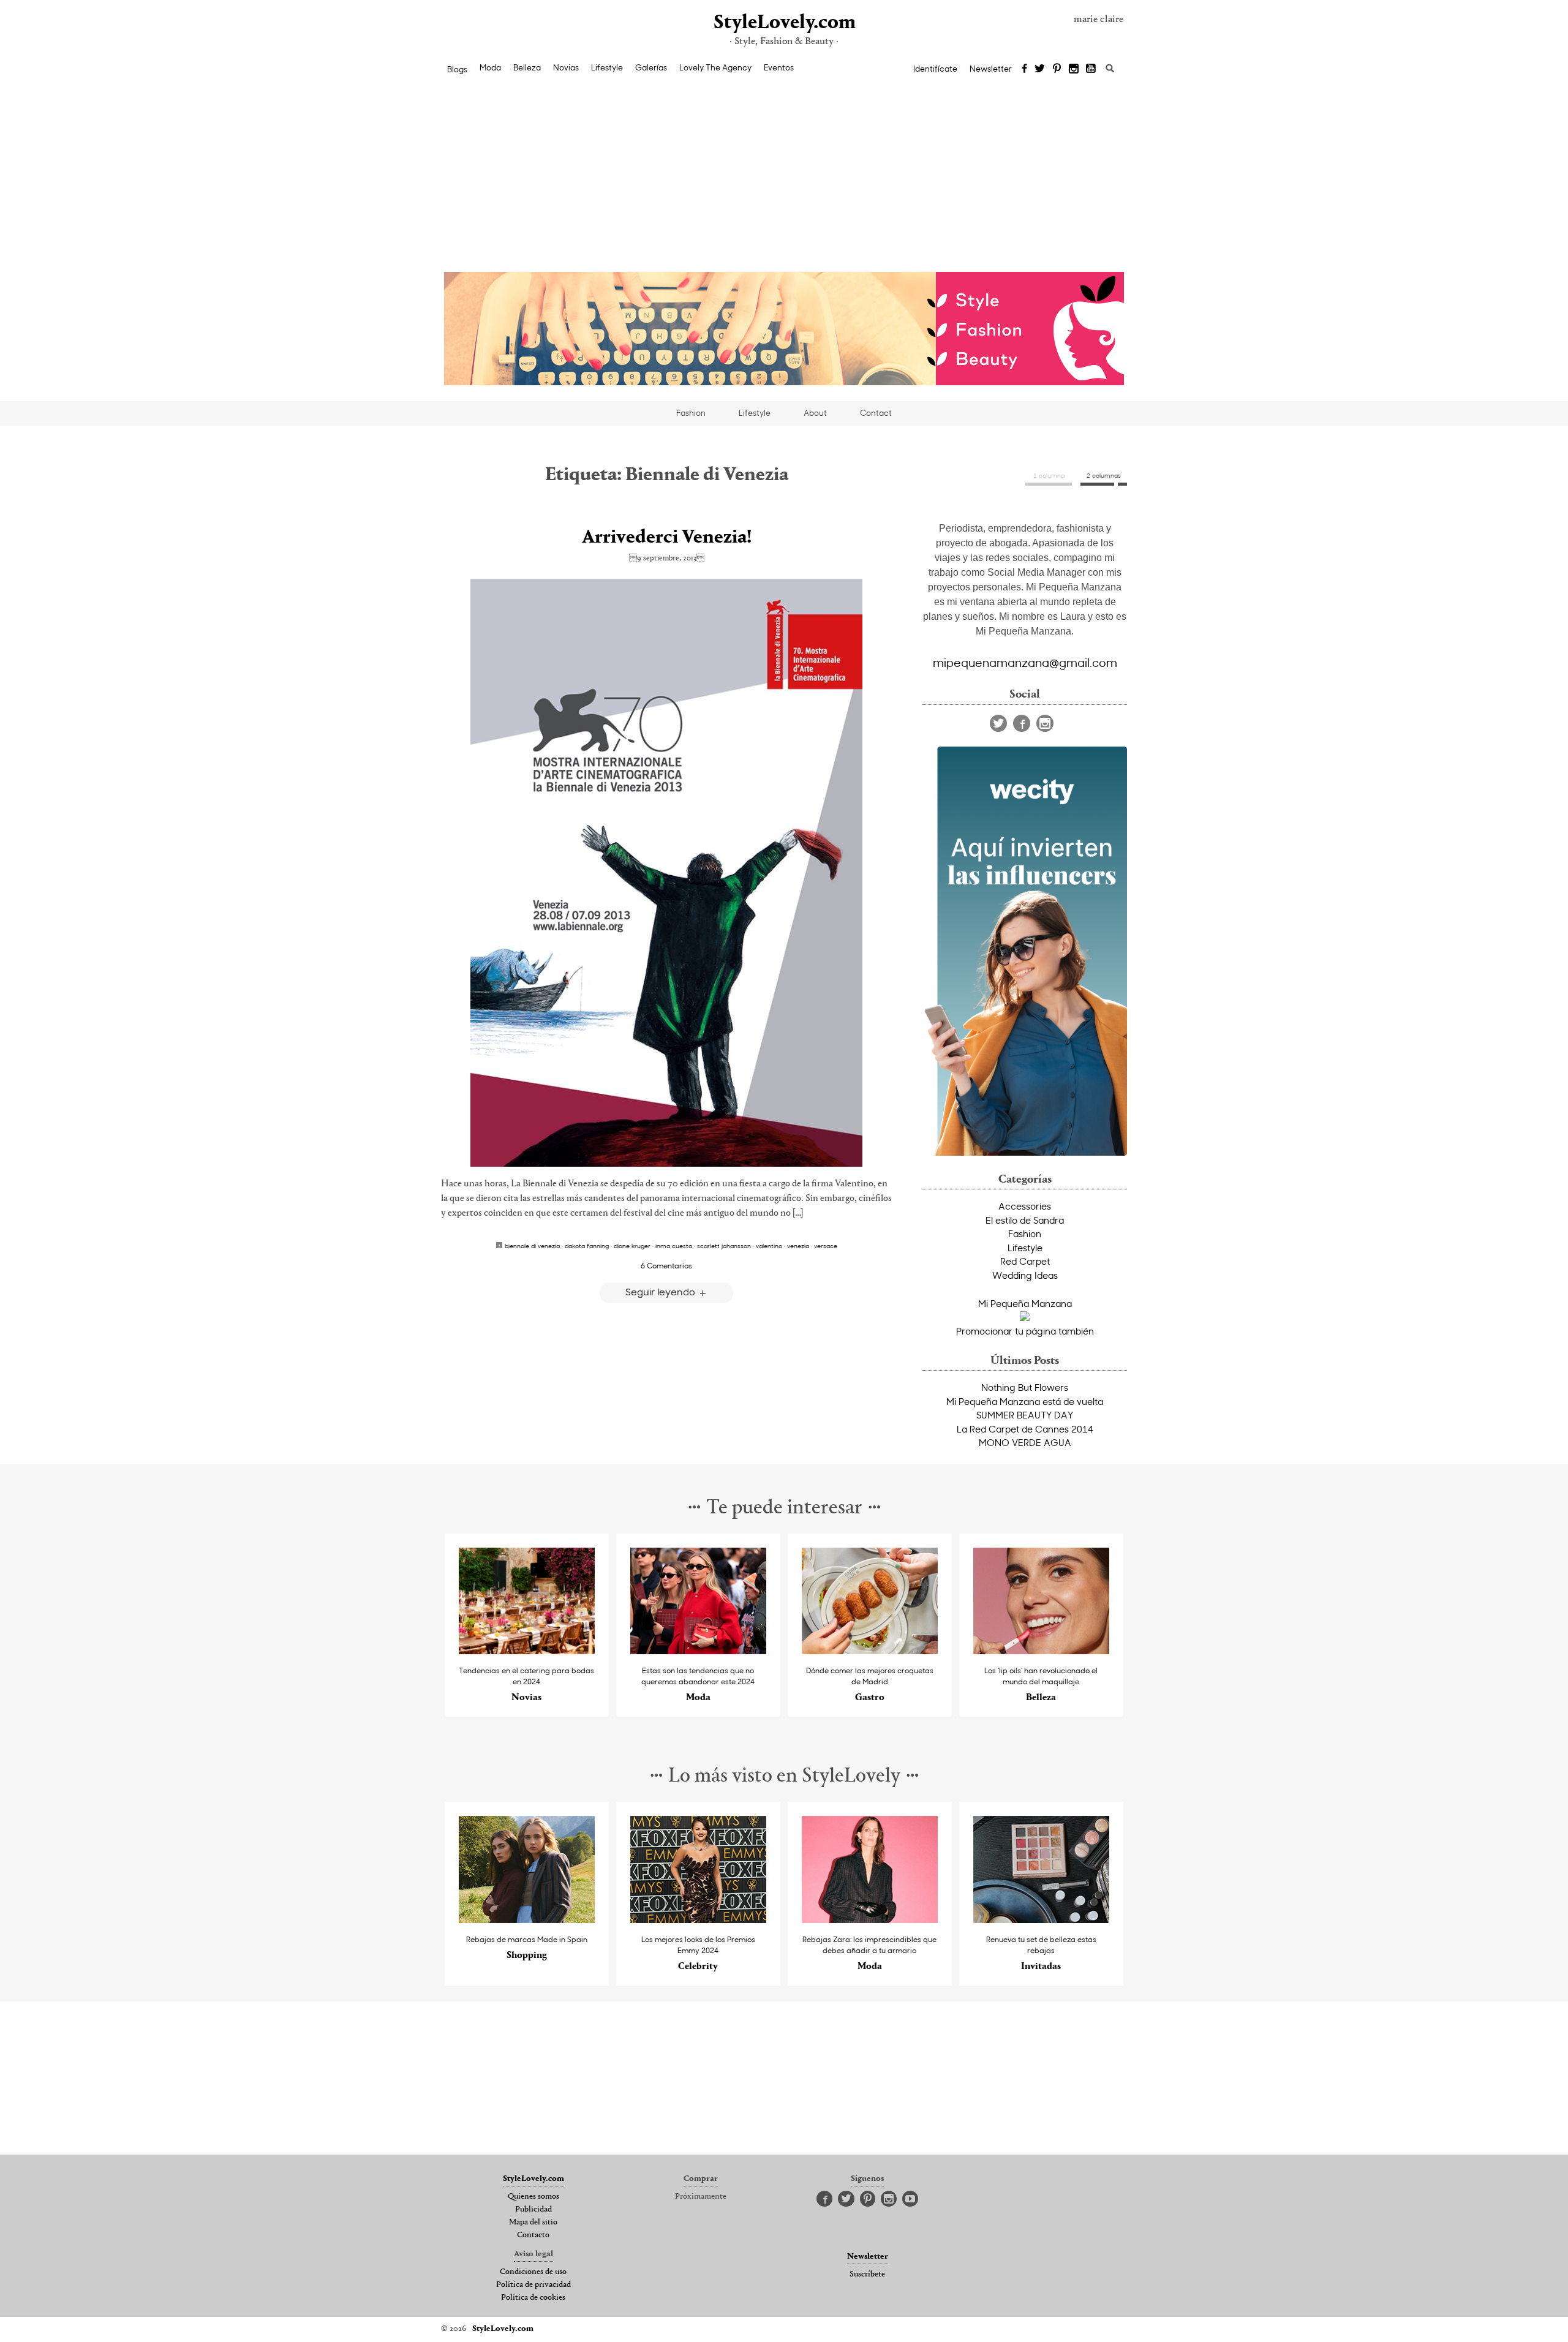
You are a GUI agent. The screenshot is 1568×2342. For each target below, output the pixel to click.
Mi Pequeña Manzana (1025, 1303)
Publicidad (533, 2210)
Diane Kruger (632, 1246)
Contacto (533, 2235)
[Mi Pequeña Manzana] (1025, 1317)
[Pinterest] (1057, 69)
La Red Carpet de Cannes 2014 (1025, 1429)
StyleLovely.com (784, 23)
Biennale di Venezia (532, 1246)
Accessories (1025, 1206)
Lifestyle (607, 67)
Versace (826, 1246)
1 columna (1049, 475)
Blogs (457, 69)
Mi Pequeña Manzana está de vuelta (1025, 1401)
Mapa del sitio (533, 2223)
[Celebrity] (699, 1920)
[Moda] (699, 1651)
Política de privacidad (533, 2285)
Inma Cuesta (674, 1246)
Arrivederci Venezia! (667, 538)
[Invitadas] (1042, 1920)
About (815, 413)
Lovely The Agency (715, 67)
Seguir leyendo (661, 1291)
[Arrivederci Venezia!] (666, 873)
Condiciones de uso (533, 2272)
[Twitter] (1040, 69)
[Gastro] (870, 1651)
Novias (566, 67)
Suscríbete (867, 2275)
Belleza (527, 67)
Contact (876, 413)
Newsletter (991, 69)
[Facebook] (1024, 69)
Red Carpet (1025, 1261)
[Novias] (527, 1651)
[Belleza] (1042, 1651)
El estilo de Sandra (1025, 1220)
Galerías (651, 67)
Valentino (769, 1246)
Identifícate (935, 69)
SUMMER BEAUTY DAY (1025, 1415)
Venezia (798, 1246)
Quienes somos (533, 2197)
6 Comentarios (666, 1265)
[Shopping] (527, 1920)
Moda (490, 67)
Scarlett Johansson (724, 1246)
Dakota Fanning (587, 1246)
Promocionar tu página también (1025, 1331)
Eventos (779, 67)
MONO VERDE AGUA (1025, 1442)
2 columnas (1104, 475)
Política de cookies (533, 2298)
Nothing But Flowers (1025, 1387)
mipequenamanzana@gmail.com (1025, 662)
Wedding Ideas (1025, 1275)
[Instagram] (1074, 69)
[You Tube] (1091, 69)
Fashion (691, 413)
